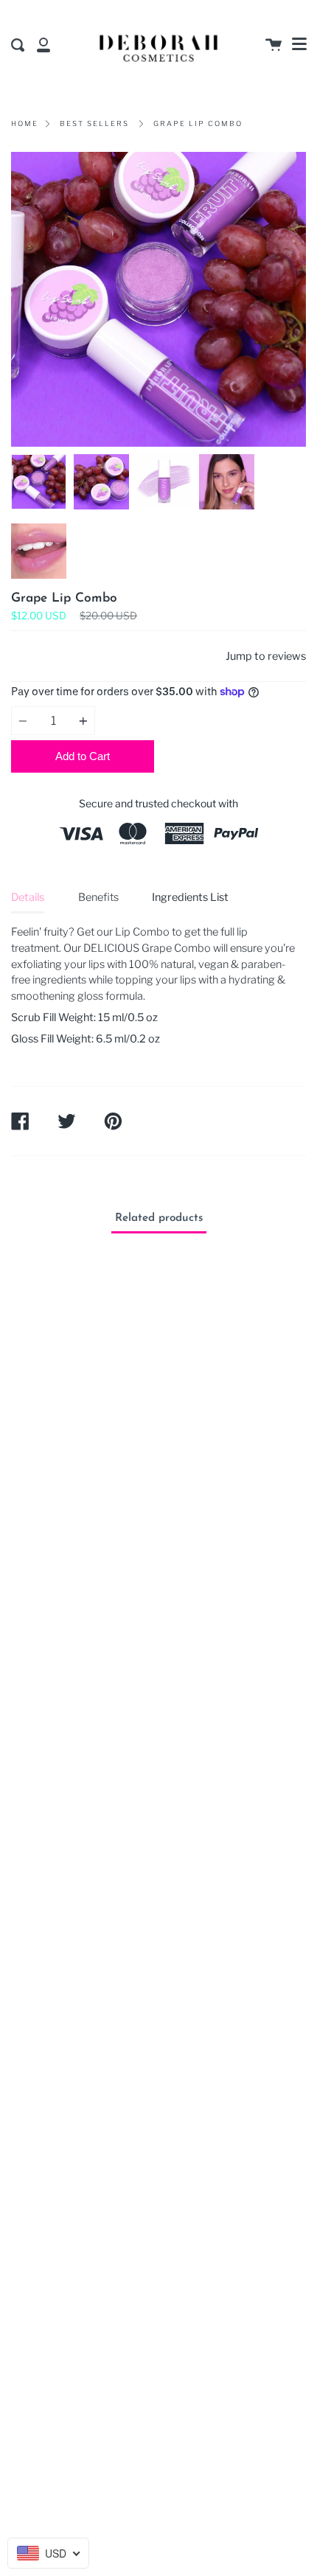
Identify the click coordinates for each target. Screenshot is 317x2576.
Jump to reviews (266, 656)
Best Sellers (94, 123)
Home (25, 123)
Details (28, 897)
